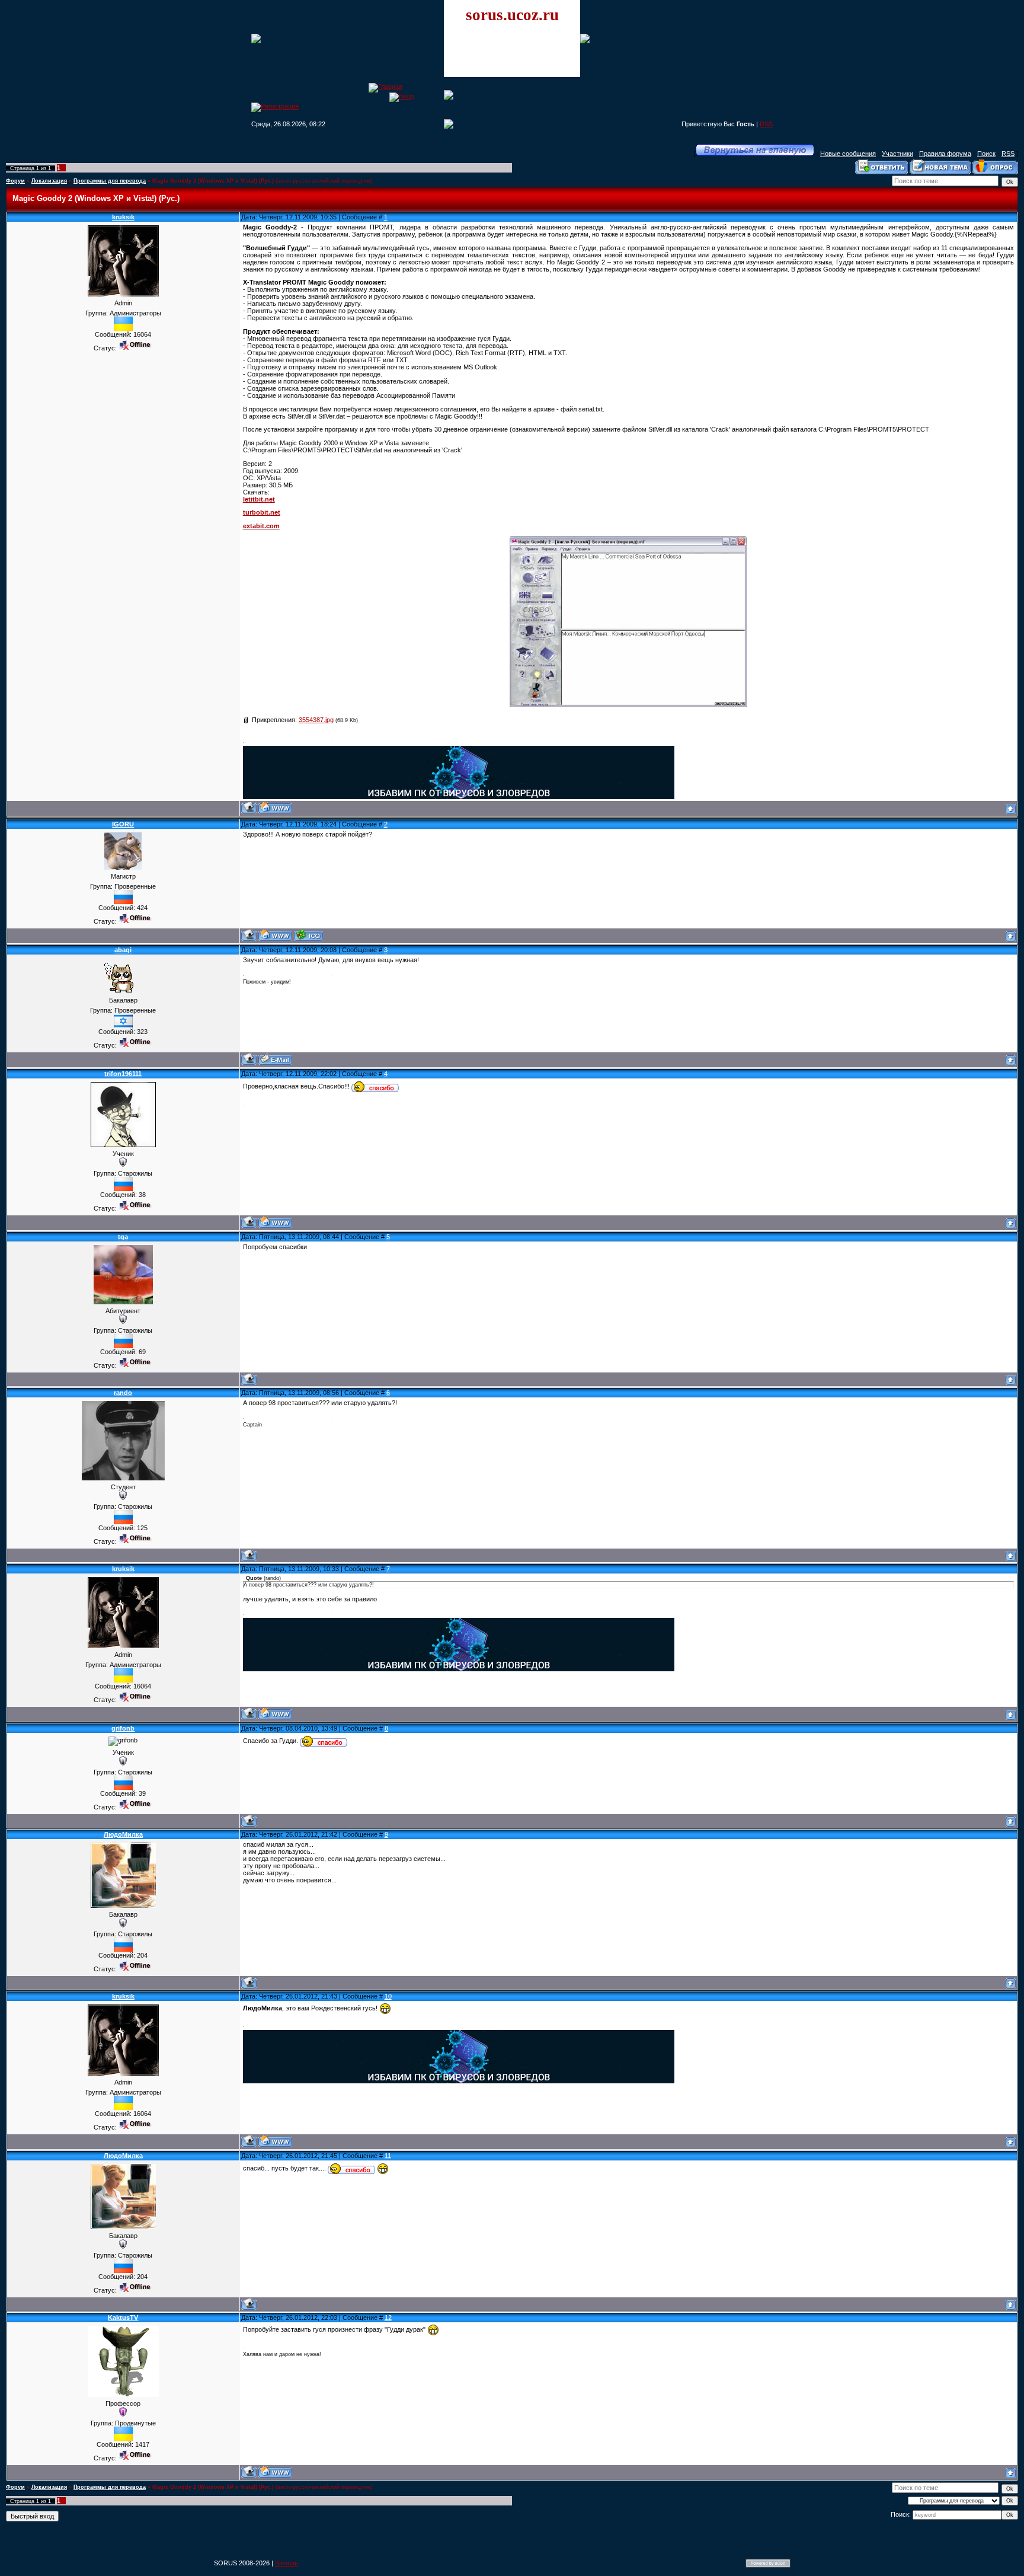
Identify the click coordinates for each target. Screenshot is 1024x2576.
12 (388, 2318)
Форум (15, 181)
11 (388, 2156)
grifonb (123, 1728)
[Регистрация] (275, 106)
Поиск (986, 154)
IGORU (123, 824)
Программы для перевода (110, 181)
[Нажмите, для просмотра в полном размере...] (628, 704)
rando (123, 1393)
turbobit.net (262, 512)
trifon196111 (123, 1074)
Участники (897, 154)
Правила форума (945, 154)
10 (388, 1996)
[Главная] (385, 87)
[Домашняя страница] (275, 808)
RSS (766, 124)
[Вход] (401, 96)
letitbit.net (259, 499)
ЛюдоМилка (123, 1834)
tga (123, 1237)
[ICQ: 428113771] (308, 935)
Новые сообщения (848, 154)
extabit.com (261, 526)
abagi (123, 950)
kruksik (123, 217)
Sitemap (287, 2563)
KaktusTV (123, 2318)
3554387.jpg (316, 720)
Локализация (49, 181)
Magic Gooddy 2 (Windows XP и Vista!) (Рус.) (213, 181)
